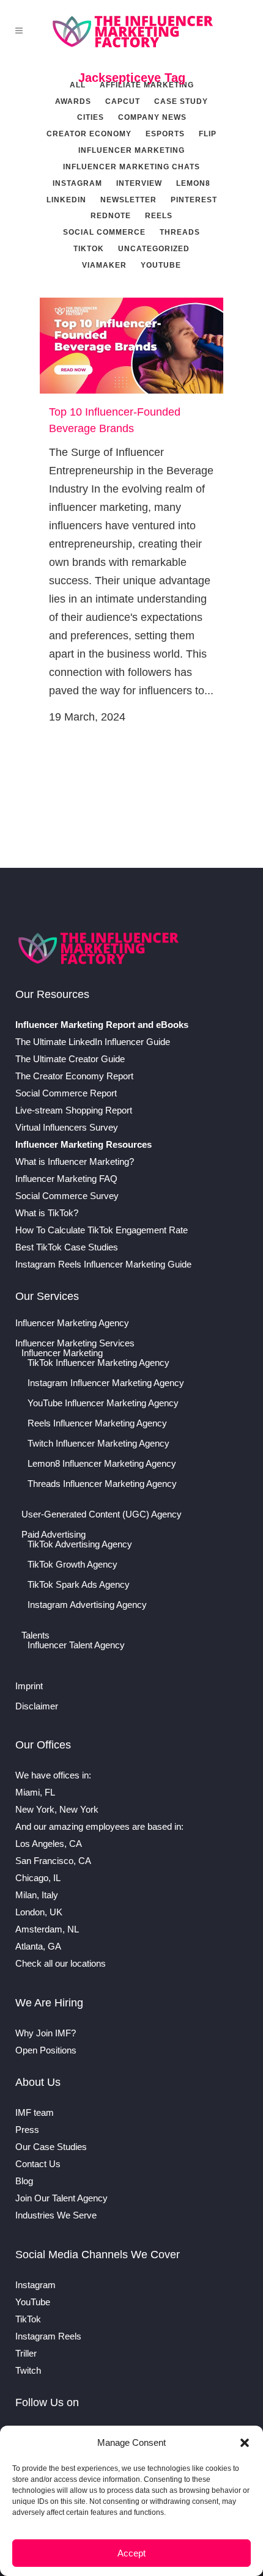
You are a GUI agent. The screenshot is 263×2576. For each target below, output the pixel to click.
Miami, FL (35, 1792)
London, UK (39, 1912)
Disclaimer (37, 1706)
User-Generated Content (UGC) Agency (102, 1514)
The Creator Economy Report (74, 1076)
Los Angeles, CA (49, 1844)
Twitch (28, 2370)
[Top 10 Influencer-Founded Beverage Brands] (131, 346)
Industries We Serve (56, 2215)
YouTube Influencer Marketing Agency (103, 1403)
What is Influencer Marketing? (75, 1161)
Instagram (35, 2285)
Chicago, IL (38, 1878)
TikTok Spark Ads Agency (79, 1585)
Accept (131, 2553)
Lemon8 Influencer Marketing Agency (102, 1464)
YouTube (33, 2302)
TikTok (28, 2319)
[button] (245, 2443)
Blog (24, 2181)
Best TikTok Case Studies (67, 1247)
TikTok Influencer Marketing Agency (98, 1363)
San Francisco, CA (53, 1861)
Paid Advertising (54, 1535)
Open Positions (46, 2050)
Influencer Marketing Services (75, 1343)
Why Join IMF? (46, 2033)
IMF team (35, 2112)
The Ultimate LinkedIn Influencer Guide (93, 1042)
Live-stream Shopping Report (74, 1110)
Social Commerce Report (66, 1093)
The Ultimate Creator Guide (70, 1059)
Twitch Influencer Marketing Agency (98, 1444)
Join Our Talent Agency (61, 2198)
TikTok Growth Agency (72, 1565)
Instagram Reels (48, 2336)
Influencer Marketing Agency (72, 1323)
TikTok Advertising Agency (80, 1544)
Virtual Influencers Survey (67, 1127)
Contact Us (38, 2164)
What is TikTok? (47, 1213)
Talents (35, 1635)
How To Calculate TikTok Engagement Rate (102, 1230)
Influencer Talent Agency (76, 1645)
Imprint (29, 1686)
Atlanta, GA (38, 1946)
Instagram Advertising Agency (87, 1605)
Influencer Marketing (62, 1353)
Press (27, 2130)
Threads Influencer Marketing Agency (102, 1484)
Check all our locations (61, 1963)
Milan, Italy (37, 1895)
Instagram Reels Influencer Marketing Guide (103, 1264)
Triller (26, 2353)
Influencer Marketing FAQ (66, 1179)
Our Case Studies (51, 2147)
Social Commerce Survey (67, 1196)
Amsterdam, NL (47, 1929)
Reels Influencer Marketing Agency (97, 1423)
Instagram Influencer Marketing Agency (106, 1383)
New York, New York (57, 1809)
